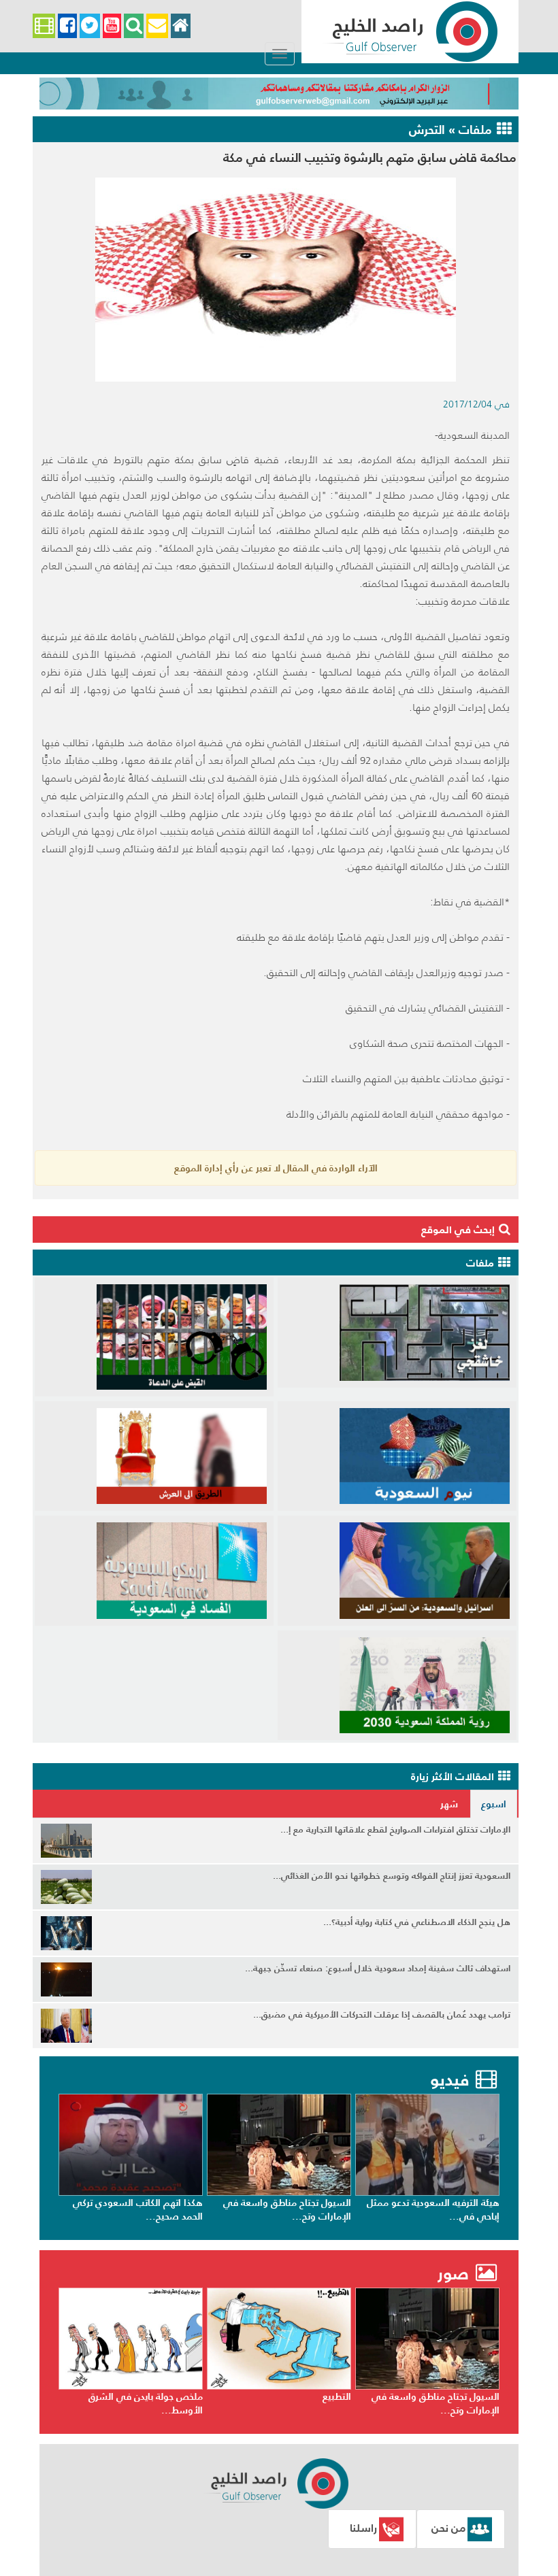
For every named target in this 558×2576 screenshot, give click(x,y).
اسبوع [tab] (494, 1804)
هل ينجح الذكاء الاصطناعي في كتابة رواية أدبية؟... (417, 1922)
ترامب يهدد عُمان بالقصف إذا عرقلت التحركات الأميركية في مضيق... (382, 2014)
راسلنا (363, 2528)
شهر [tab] (449, 1804)
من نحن (448, 2528)
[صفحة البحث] (134, 26)
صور (456, 2274)
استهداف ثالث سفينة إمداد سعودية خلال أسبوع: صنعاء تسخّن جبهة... (378, 1968)
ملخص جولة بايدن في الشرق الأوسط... (294, 2403)
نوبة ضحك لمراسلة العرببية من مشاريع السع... (141, 2209)
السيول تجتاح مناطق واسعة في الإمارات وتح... (436, 2209)
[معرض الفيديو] (44, 26)
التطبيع (485, 2396)
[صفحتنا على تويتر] (90, 26)
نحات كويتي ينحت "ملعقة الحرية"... (132, 2396)
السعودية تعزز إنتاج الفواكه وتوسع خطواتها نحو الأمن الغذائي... (392, 1876)
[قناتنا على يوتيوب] (112, 26)
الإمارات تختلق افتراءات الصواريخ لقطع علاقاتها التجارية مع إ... (395, 1829)
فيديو (449, 2080)
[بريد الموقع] (157, 26)
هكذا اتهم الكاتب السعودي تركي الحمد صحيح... (286, 2209)
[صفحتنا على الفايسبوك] (67, 26)
